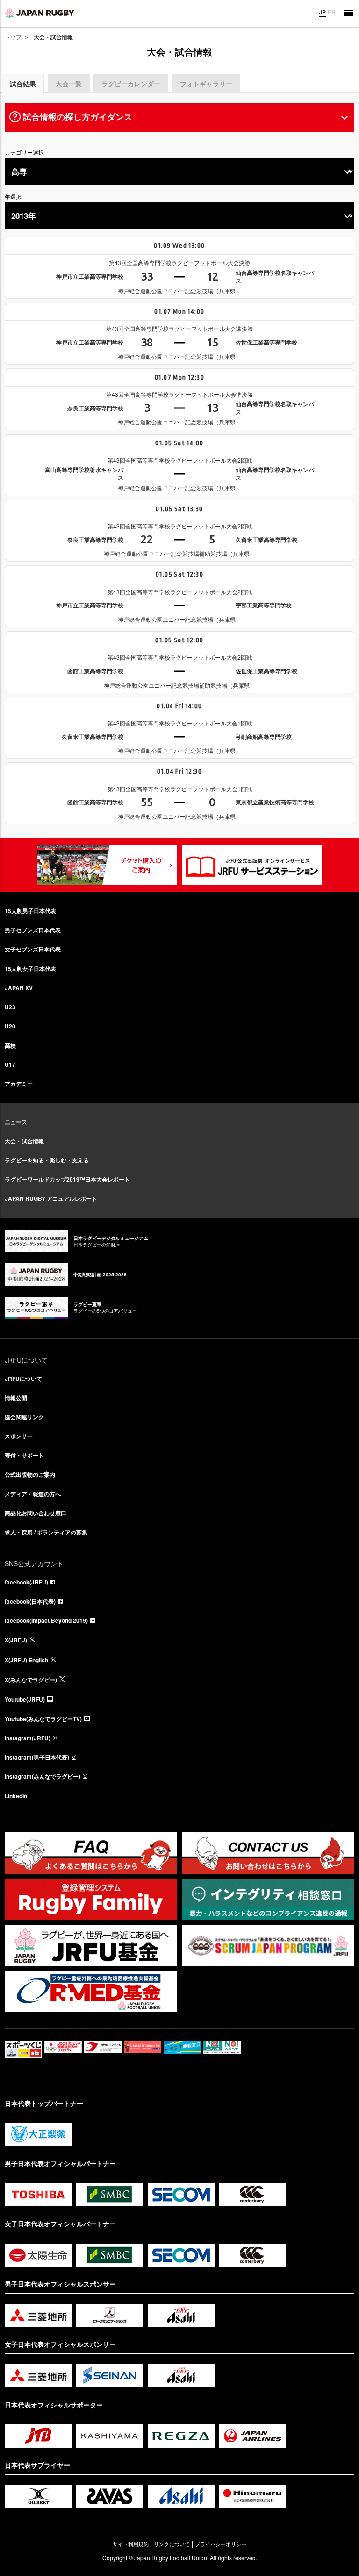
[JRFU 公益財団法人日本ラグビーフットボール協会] (40, 13)
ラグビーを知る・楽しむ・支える (47, 1160)
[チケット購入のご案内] (107, 865)
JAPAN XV (19, 988)
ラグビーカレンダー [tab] (131, 84)
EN (332, 12)
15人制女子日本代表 (30, 969)
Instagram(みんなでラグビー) (43, 1776)
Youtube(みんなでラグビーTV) (43, 1719)
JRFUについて (23, 1379)
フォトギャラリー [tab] (206, 84)
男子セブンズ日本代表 (33, 930)
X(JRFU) (16, 1640)
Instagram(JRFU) (28, 1738)
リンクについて (172, 2544)
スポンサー (19, 1436)
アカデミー (19, 1084)
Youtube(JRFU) (25, 1699)
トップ (13, 37)
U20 (10, 1026)
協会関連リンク (24, 1417)
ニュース (16, 1122)
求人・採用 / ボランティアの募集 (46, 1532)
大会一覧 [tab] (69, 84)
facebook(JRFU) (26, 1582)
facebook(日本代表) (30, 1601)
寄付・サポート (24, 1455)
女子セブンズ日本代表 (33, 949)
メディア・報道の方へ (33, 1494)
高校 (10, 1045)
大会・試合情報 (24, 1141)
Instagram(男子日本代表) (37, 1757)
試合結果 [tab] (23, 84)
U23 (10, 1007)
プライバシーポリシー (221, 2544)
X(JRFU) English (26, 1660)
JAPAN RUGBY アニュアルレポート (51, 1198)
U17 (10, 1064)
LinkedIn (16, 1796)
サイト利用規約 (131, 2544)
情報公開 (16, 1398)
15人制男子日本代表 (30, 911)
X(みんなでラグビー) (31, 1680)
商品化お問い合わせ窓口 (36, 1513)
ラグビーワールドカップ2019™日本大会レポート (67, 1179)
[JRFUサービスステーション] (252, 865)
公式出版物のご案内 (30, 1474)
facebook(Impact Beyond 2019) (46, 1620)
